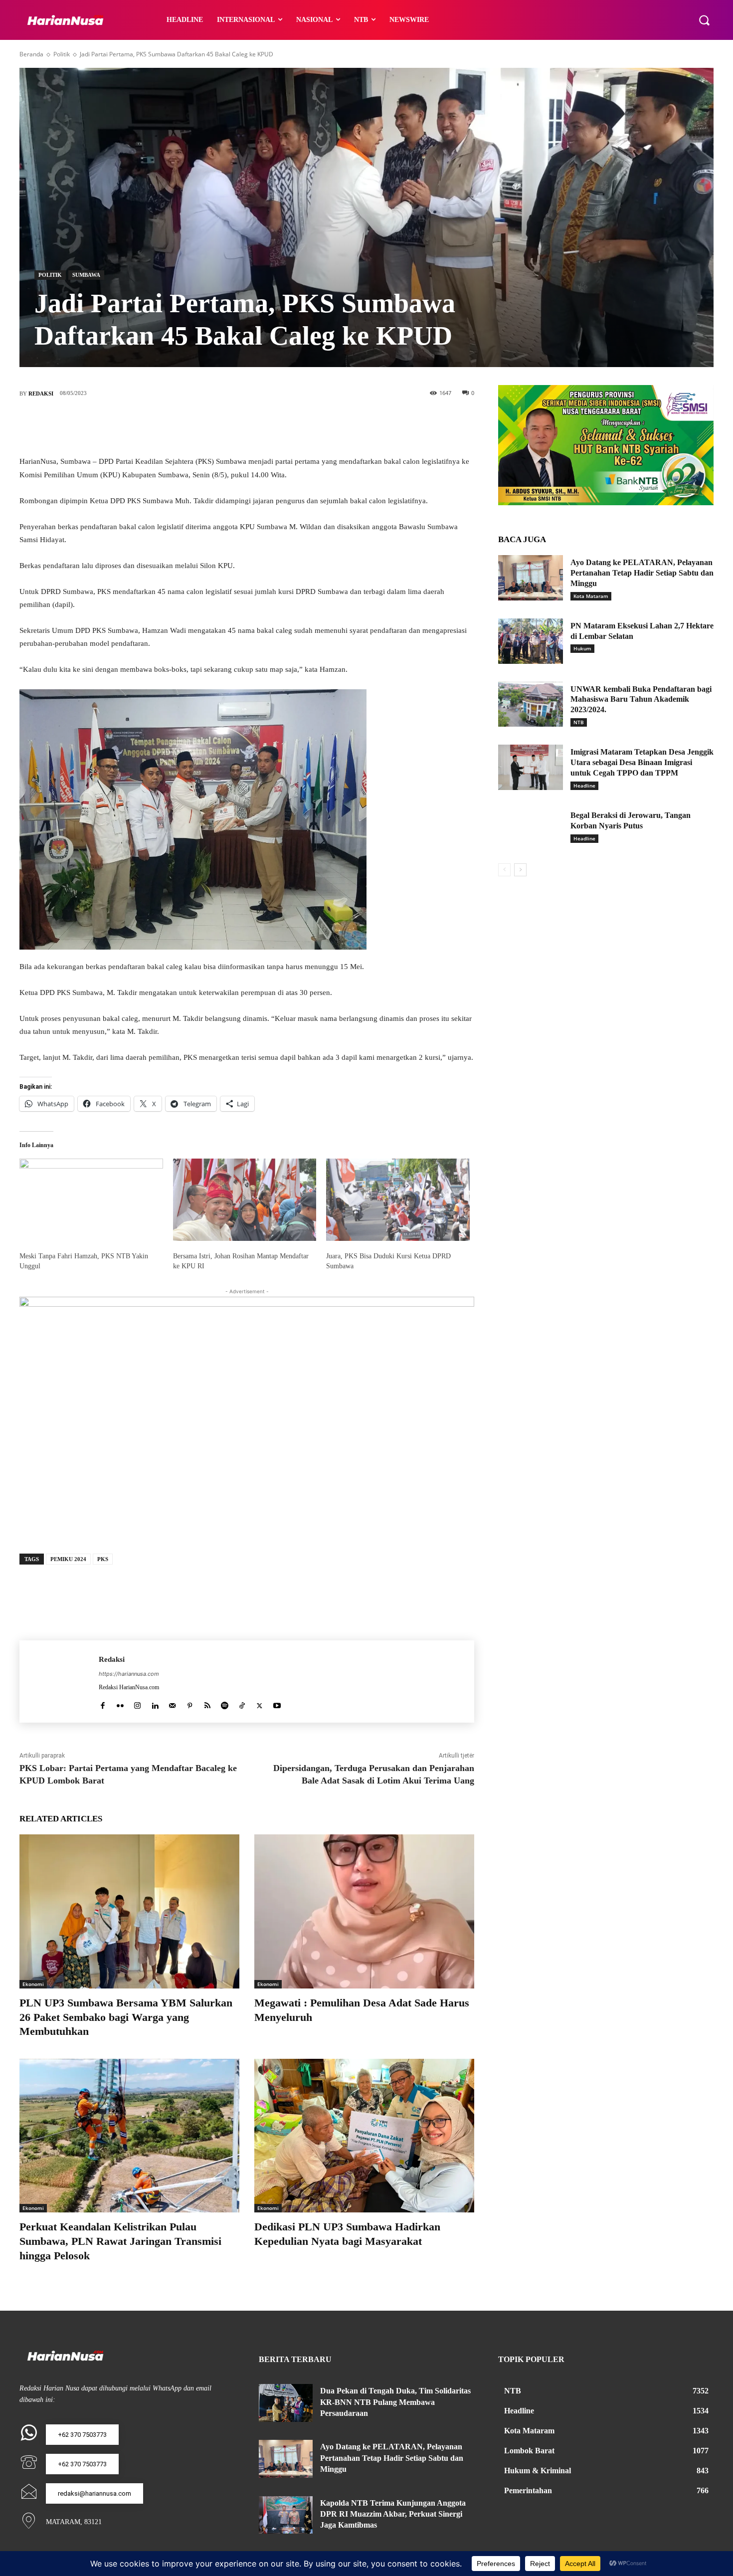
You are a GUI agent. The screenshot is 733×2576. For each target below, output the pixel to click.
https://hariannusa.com (129, 1674)
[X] (232, 426)
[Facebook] (202, 426)
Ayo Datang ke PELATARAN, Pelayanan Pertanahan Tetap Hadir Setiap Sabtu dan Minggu (642, 573)
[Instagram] (137, 1703)
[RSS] (207, 1703)
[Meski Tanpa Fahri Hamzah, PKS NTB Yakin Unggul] (91, 1199)
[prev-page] (504, 870)
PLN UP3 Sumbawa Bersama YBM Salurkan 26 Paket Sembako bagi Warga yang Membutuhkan (126, 2017)
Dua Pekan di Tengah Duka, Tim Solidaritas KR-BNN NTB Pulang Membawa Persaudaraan (395, 2402)
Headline (584, 786)
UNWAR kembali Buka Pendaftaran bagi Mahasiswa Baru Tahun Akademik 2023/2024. (641, 699)
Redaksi (41, 394)
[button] (704, 20)
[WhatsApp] (292, 426)
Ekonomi (33, 1984)
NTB (579, 722)
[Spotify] (225, 1703)
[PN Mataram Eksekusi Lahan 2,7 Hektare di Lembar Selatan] (531, 641)
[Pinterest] (262, 426)
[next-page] (520, 870)
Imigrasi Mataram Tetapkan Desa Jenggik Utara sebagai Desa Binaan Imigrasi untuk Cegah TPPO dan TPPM (642, 762)
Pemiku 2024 (68, 1559)
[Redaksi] (59, 1682)
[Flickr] (120, 1703)
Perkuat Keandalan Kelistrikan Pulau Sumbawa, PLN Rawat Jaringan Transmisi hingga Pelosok (120, 2241)
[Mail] (172, 1703)
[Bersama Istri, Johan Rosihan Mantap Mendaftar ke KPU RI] (245, 1199)
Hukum (582, 648)
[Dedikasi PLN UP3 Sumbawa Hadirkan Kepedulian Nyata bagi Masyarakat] (364, 2136)
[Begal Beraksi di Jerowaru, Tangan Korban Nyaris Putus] (531, 831)
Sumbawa (86, 275)
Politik (62, 54)
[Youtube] (277, 1703)
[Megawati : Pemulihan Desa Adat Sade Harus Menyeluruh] (364, 1911)
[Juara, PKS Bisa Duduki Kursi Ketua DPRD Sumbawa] (398, 1199)
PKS (103, 1559)
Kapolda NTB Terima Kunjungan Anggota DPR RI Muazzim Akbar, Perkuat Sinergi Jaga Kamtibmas (393, 2514)
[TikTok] (242, 1703)
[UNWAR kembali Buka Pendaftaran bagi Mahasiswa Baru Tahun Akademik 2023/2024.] (531, 704)
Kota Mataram (591, 596)
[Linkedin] (155, 1703)
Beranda (31, 54)
